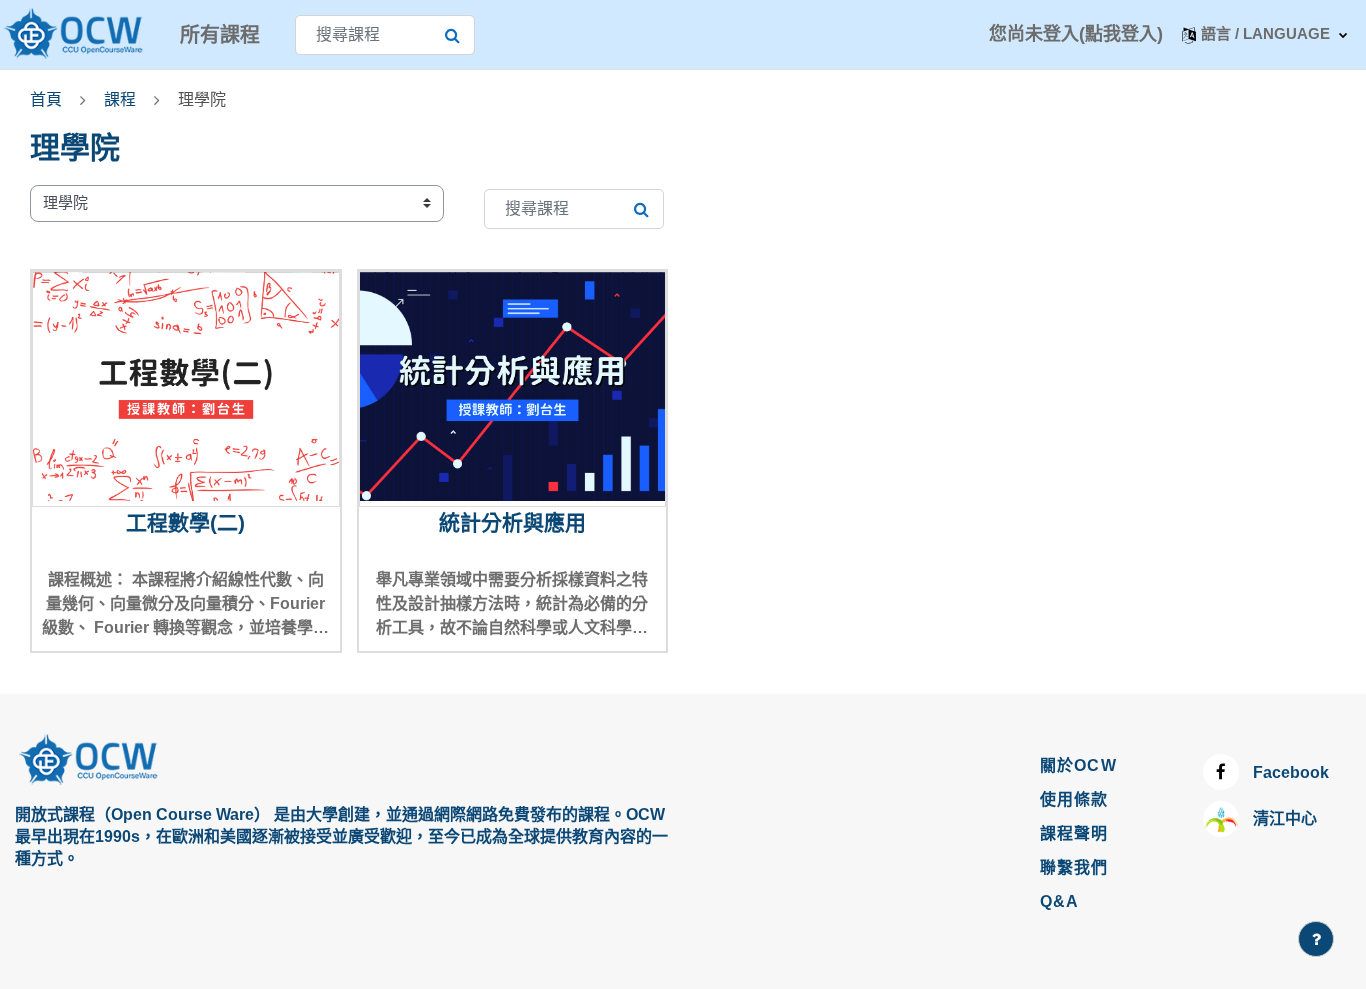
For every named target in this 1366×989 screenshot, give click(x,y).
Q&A (1060, 901)
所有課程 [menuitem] (220, 35)
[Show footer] (1316, 939)
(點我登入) (1121, 34)
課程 (120, 99)
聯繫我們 (1074, 867)
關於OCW (1078, 765)
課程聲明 (1074, 833)
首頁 (46, 99)
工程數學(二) (185, 522)
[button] (1264, 34)
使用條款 (1074, 799)
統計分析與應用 (512, 522)
